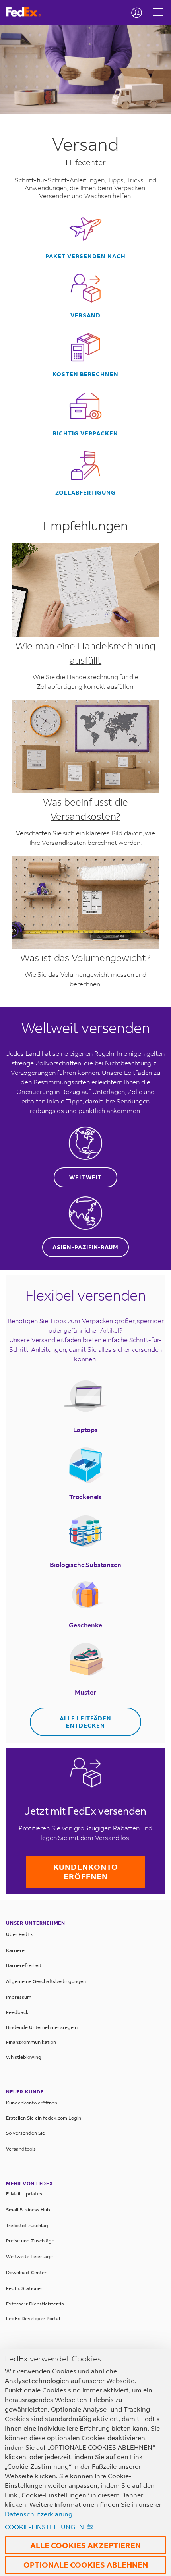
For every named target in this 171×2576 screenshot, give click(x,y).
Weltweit (85, 1177)
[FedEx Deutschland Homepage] (26, 12)
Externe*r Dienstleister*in (35, 2304)
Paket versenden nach (85, 256)
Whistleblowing (24, 2057)
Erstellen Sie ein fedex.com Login (44, 2118)
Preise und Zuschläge (30, 2241)
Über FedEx (19, 1934)
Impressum (19, 1997)
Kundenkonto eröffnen (86, 1872)
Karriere (15, 1950)
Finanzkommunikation (31, 2042)
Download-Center (26, 2272)
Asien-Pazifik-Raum (85, 1247)
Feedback (17, 2012)
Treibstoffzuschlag (27, 2225)
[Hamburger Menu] (158, 6)
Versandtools (21, 2149)
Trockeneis (85, 1497)
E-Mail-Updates (24, 2194)
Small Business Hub (28, 2210)
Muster (85, 1692)
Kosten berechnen (85, 374)
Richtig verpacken (85, 433)
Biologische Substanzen (85, 1564)
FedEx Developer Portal (33, 2318)
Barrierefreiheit (24, 1965)
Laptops (85, 1429)
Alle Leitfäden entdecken (85, 1722)
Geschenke (85, 1625)
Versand (85, 315)
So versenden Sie (25, 2133)
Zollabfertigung (85, 493)
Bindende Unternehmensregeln (42, 2027)
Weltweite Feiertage (29, 2256)
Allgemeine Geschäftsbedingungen (46, 1981)
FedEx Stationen (25, 2288)
